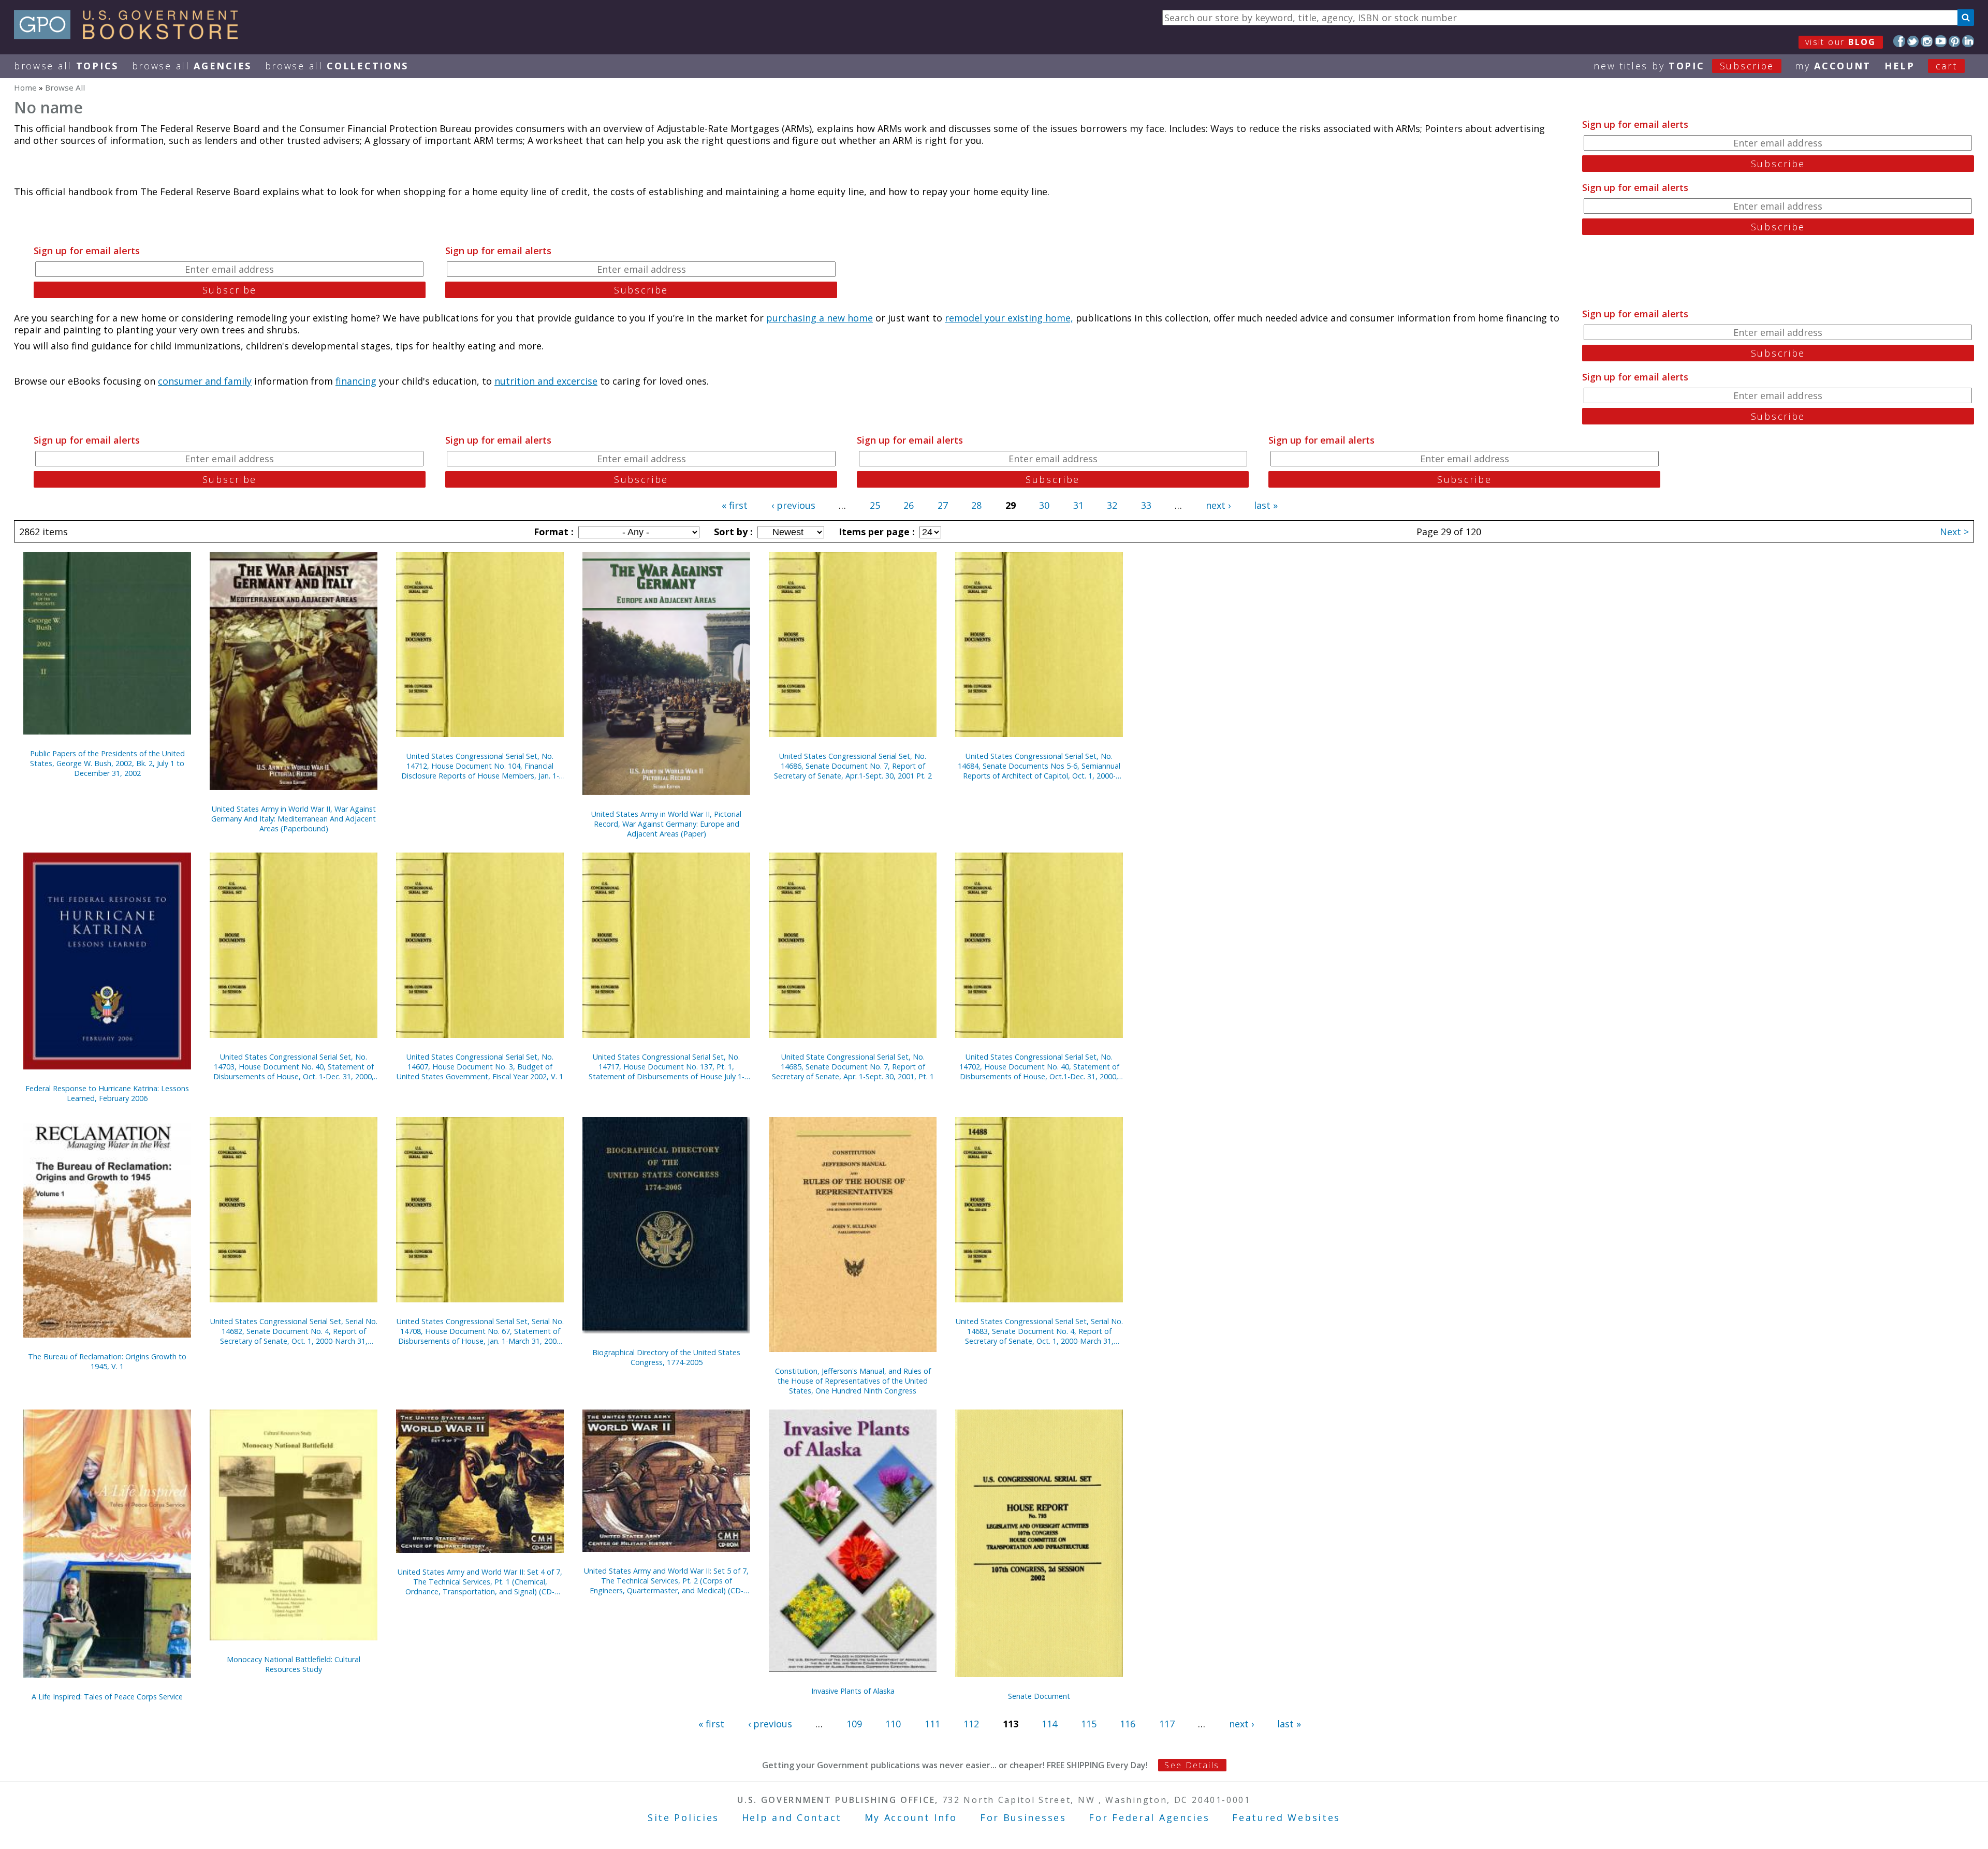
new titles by (1684, 66)
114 (1049, 1724)
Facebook (1899, 41)
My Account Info (911, 1817)
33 (1146, 505)
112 (971, 1724)
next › (1218, 505)
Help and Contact (792, 1817)
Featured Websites (1286, 1817)
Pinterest (1955, 41)
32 (1112, 505)
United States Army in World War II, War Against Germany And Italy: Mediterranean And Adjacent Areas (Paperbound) (294, 819)
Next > (1954, 532)
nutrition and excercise (546, 381)
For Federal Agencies (1149, 1817)
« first (735, 505)
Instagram (1927, 41)
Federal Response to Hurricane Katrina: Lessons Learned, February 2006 (107, 1093)
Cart (1947, 66)
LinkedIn (1968, 41)
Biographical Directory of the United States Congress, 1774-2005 (666, 1357)
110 (893, 1724)
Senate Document (1039, 1696)
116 (1128, 1724)
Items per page (875, 532)
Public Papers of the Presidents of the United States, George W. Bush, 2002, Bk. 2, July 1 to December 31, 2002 (107, 763)
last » (1266, 505)
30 (1044, 505)
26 (909, 505)
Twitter (1913, 41)
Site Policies (683, 1817)
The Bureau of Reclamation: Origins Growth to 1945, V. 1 (107, 1361)
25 (875, 505)
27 (943, 505)
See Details (1192, 1765)
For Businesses (1023, 1817)
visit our (1841, 42)
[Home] (131, 36)
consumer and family (205, 381)
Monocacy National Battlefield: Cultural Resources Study (294, 1664)
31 (1078, 505)
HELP (1900, 66)
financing (356, 381)
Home (25, 87)
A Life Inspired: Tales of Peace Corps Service (107, 1697)
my (1833, 66)
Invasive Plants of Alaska (853, 1691)
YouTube (1941, 41)
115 (1089, 1724)
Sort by (732, 532)
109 (854, 1724)
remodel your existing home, (1009, 318)
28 (976, 505)
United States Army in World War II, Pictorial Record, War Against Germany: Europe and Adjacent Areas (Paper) (666, 824)
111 (932, 1724)
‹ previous (793, 505)
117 (1167, 1724)
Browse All (66, 66)
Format (552, 532)
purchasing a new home (820, 318)
